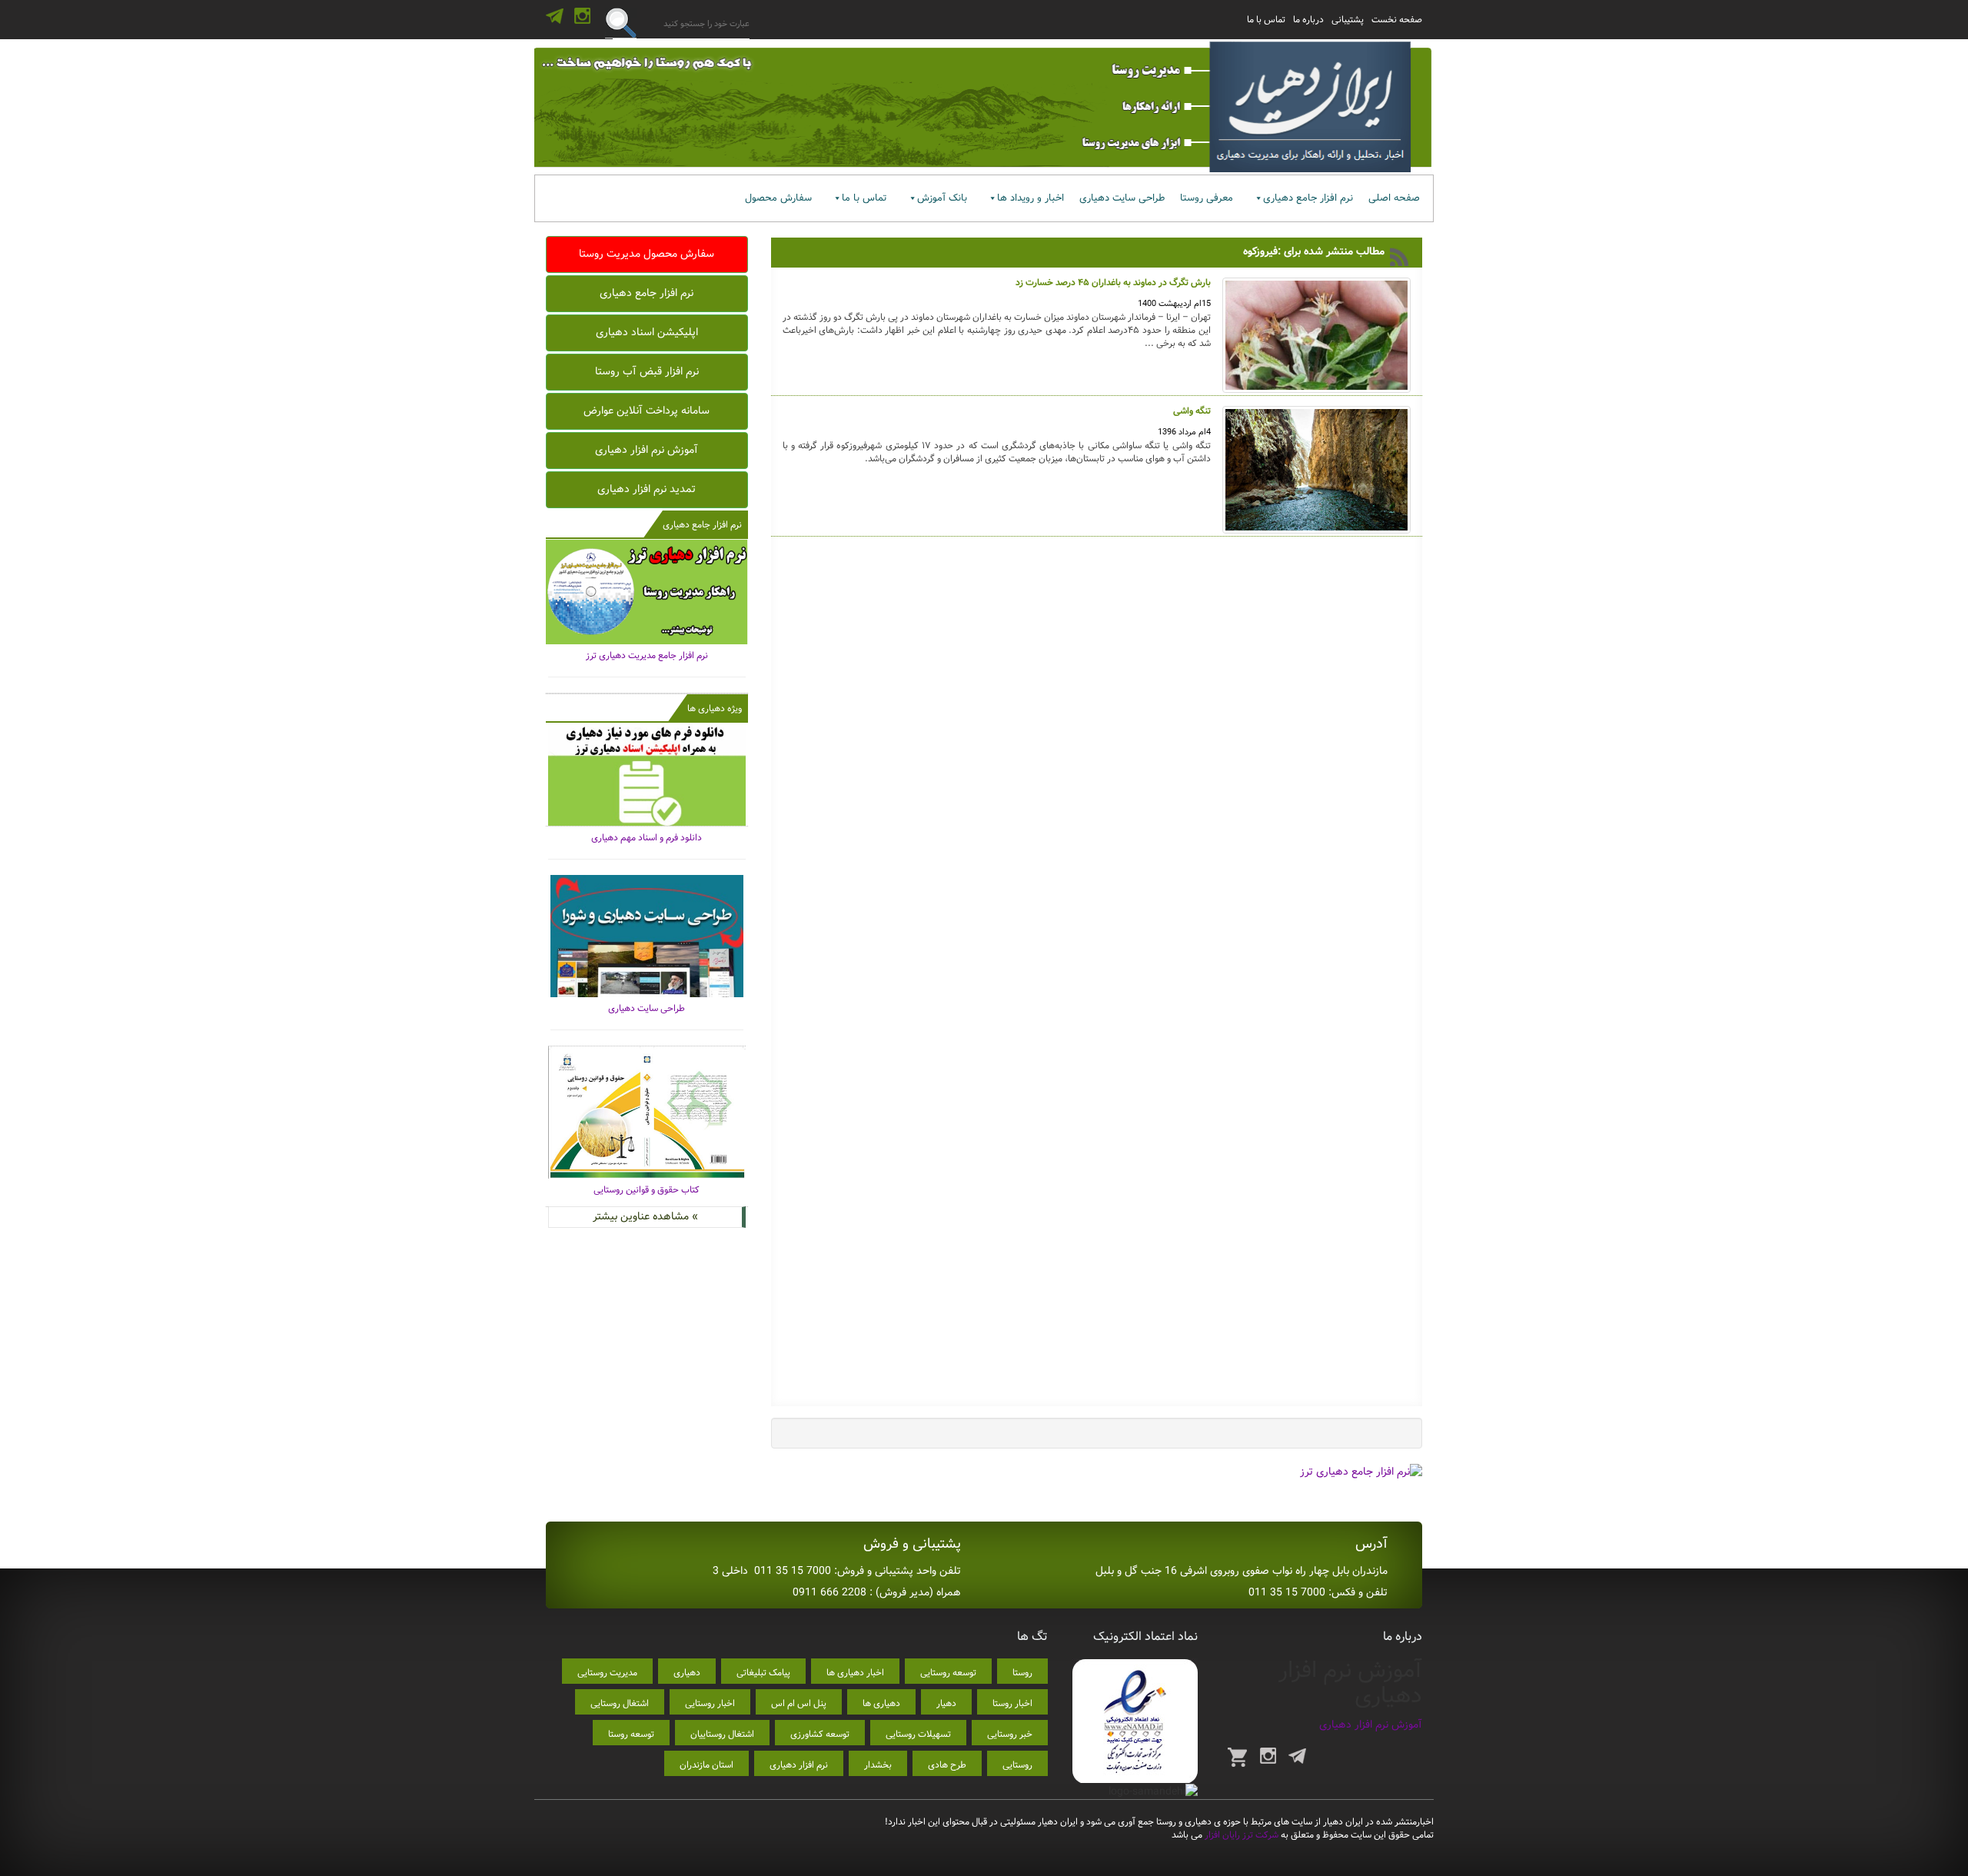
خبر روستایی (1010, 1734)
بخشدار (878, 1765)
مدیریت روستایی (607, 1673)
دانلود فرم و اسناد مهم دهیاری (647, 838)
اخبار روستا (1012, 1703)
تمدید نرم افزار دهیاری (647, 489)
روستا (1022, 1673)
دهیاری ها (881, 1703)
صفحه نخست (1397, 20)
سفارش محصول (778, 198)
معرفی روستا (1207, 198)
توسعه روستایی (948, 1673)
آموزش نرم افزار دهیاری (647, 450)
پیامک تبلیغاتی (763, 1673)
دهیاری (687, 1673)
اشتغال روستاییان (722, 1734)
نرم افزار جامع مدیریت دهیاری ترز (647, 655)
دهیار (946, 1703)
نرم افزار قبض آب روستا (647, 371)
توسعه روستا (631, 1734)
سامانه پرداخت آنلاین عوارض (647, 411)
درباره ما (1308, 20)
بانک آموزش (942, 198)
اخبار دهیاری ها (855, 1673)
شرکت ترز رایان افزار (1240, 1835)
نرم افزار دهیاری (799, 1765)
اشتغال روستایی (620, 1703)
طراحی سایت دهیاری (1122, 198)
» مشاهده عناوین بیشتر (645, 1216)
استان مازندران (706, 1765)
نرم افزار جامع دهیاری (1308, 198)
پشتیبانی (1348, 20)
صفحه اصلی (1394, 198)
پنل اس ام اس (799, 1703)
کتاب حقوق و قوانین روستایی (647, 1190)
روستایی (1017, 1765)
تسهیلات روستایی (918, 1734)
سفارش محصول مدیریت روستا (647, 254)
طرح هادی (947, 1765)
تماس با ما (1266, 20)
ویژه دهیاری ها (715, 708)
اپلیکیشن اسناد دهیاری (647, 332)
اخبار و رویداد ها (1031, 198)
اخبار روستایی (710, 1703)
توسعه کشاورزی (820, 1734)
